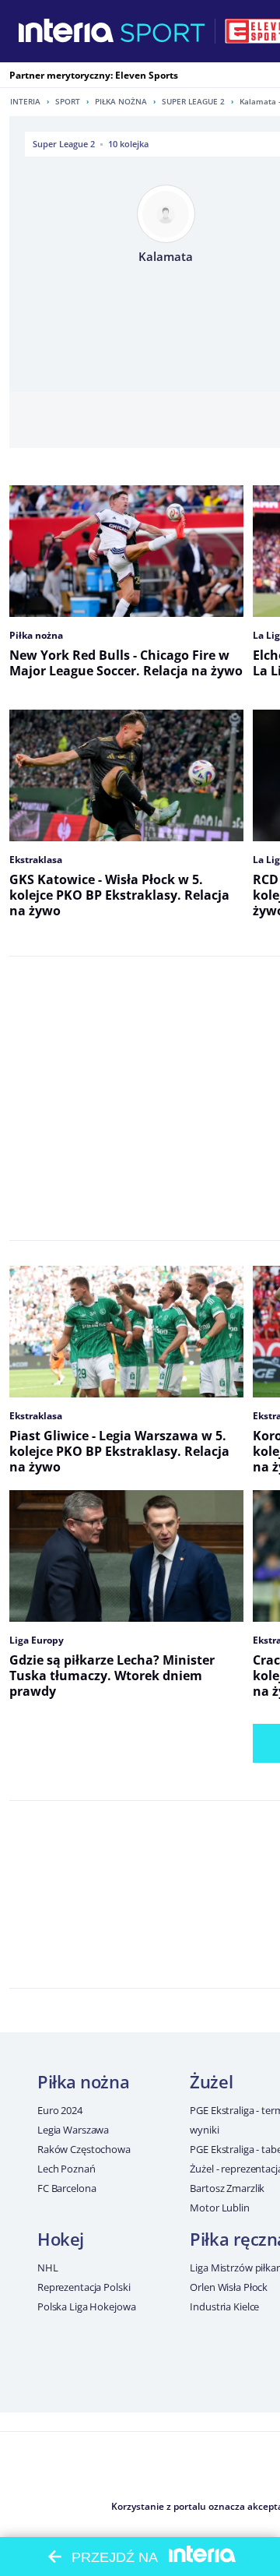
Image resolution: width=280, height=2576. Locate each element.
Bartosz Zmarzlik (227, 2188)
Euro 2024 (60, 2110)
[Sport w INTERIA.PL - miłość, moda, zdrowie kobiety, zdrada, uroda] (163, 31)
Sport (68, 101)
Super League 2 (193, 101)
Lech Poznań (66, 2169)
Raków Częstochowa (84, 2149)
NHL (48, 2268)
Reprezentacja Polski (84, 2287)
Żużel (211, 2081)
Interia (25, 101)
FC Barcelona (66, 2188)
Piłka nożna (121, 101)
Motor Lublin (219, 2208)
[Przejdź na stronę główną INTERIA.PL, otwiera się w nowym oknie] (66, 31)
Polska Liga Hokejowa (86, 2306)
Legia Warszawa (73, 2130)
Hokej (61, 2239)
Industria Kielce (224, 2306)
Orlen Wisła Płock (229, 2287)
